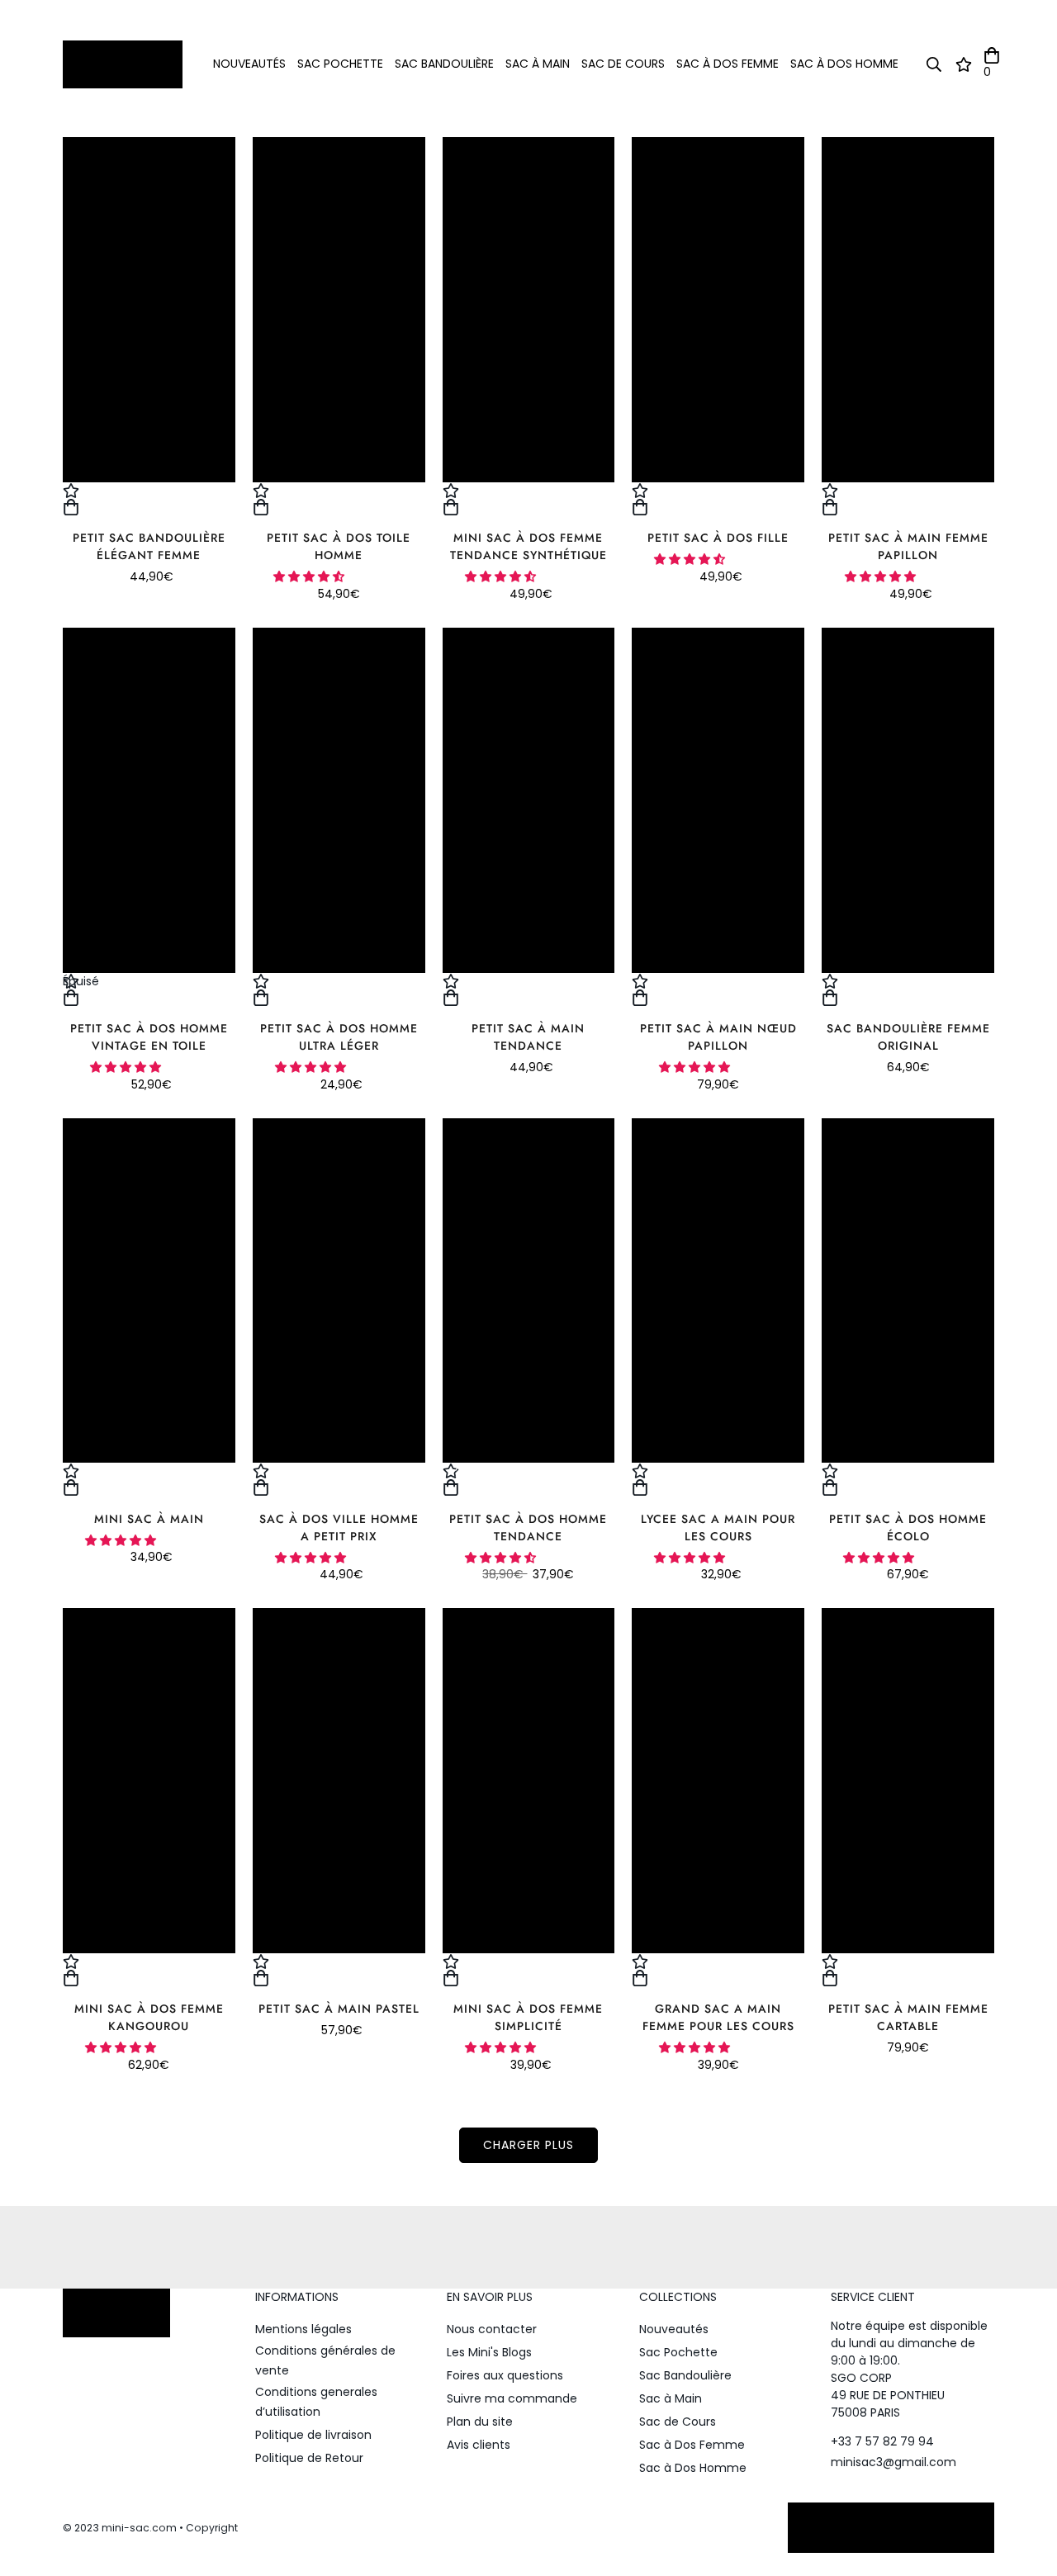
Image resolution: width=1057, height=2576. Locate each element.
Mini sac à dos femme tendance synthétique (528, 546)
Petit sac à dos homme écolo (908, 1528)
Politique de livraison (313, 2435)
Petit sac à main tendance (528, 1037)
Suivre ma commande (512, 2398)
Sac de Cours (623, 64)
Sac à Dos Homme (844, 64)
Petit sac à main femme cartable (908, 2017)
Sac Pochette (340, 64)
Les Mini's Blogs (489, 2352)
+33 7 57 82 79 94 (882, 2441)
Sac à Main (538, 64)
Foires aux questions (505, 2375)
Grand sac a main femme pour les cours (718, 2017)
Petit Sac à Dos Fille (718, 538)
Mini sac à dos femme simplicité (528, 2017)
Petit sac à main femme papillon (908, 546)
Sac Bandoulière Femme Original (908, 1037)
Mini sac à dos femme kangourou (149, 2017)
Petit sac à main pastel (339, 2009)
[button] (310, 576)
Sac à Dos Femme (728, 64)
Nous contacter (492, 2329)
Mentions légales (303, 2329)
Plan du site (480, 2422)
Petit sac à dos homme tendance (528, 1528)
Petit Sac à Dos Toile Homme (339, 546)
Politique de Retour (309, 2458)
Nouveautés (249, 64)
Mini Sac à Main (149, 1519)
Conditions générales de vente (325, 2360)
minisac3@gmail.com (893, 2462)
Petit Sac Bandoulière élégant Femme (149, 546)
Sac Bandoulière (444, 64)
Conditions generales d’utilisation (316, 2402)
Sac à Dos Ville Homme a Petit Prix (339, 1528)
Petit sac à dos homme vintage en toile (149, 1037)
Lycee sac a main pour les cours (718, 1528)
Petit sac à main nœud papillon (718, 1037)
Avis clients (479, 2445)
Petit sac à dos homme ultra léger (339, 1037)
